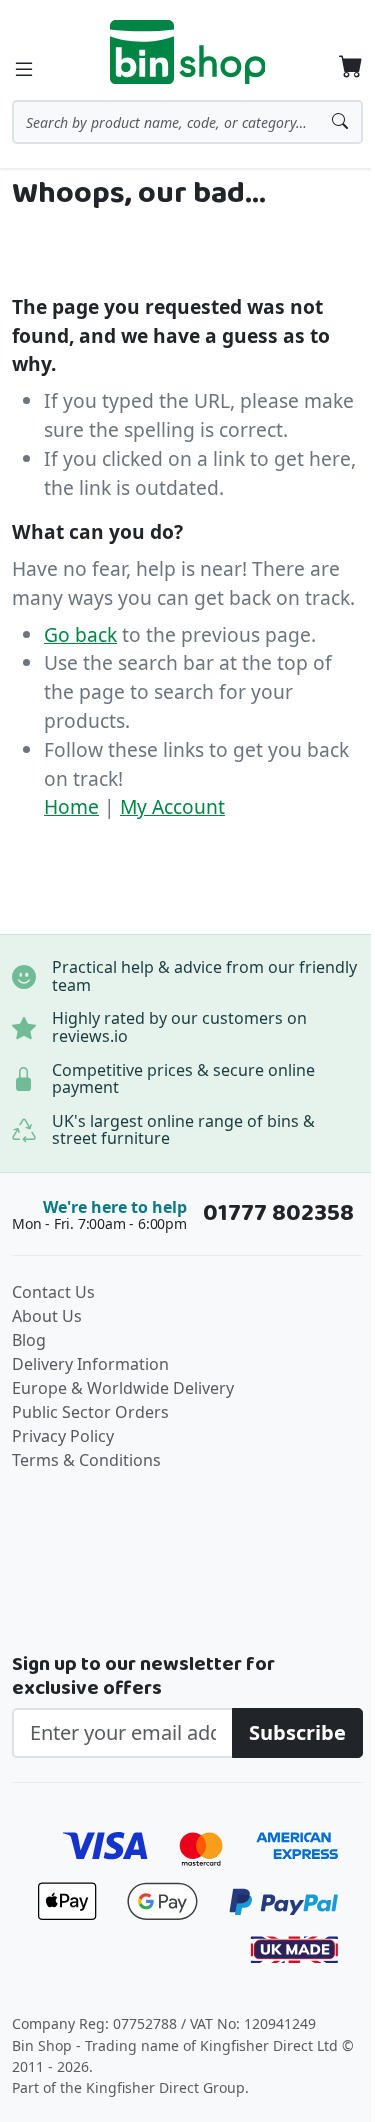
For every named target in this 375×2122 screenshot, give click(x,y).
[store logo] (188, 52)
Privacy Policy (63, 1436)
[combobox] (187, 122)
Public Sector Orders (90, 1412)
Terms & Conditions (86, 1460)
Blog (29, 1340)
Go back (80, 634)
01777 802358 (278, 1213)
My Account (172, 806)
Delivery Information (90, 1364)
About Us (47, 1316)
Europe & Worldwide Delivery (123, 1388)
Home (71, 806)
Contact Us (53, 1292)
